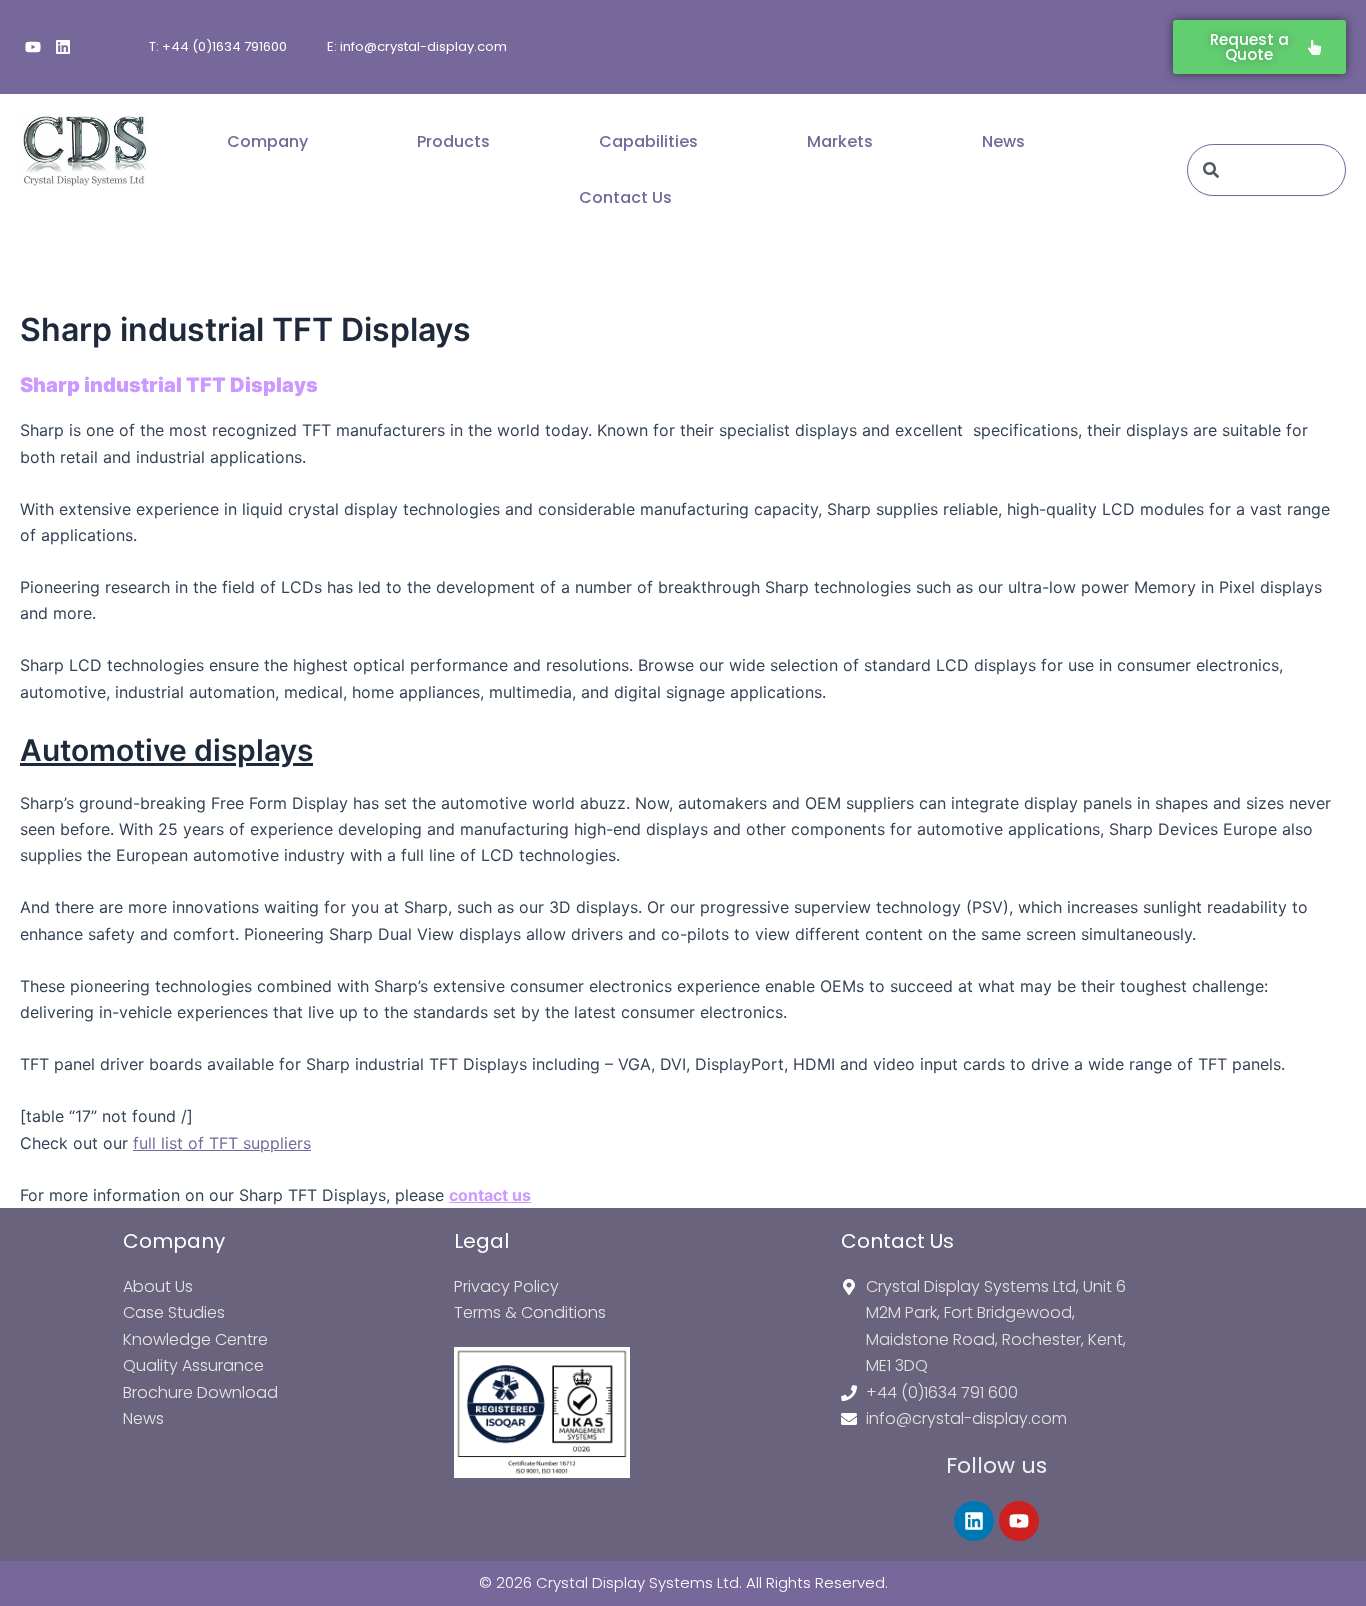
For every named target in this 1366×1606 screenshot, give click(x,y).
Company (267, 141)
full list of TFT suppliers (222, 1143)
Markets (840, 141)
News (1003, 141)
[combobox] (1266, 170)
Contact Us (625, 197)
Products (453, 141)
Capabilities (648, 141)
